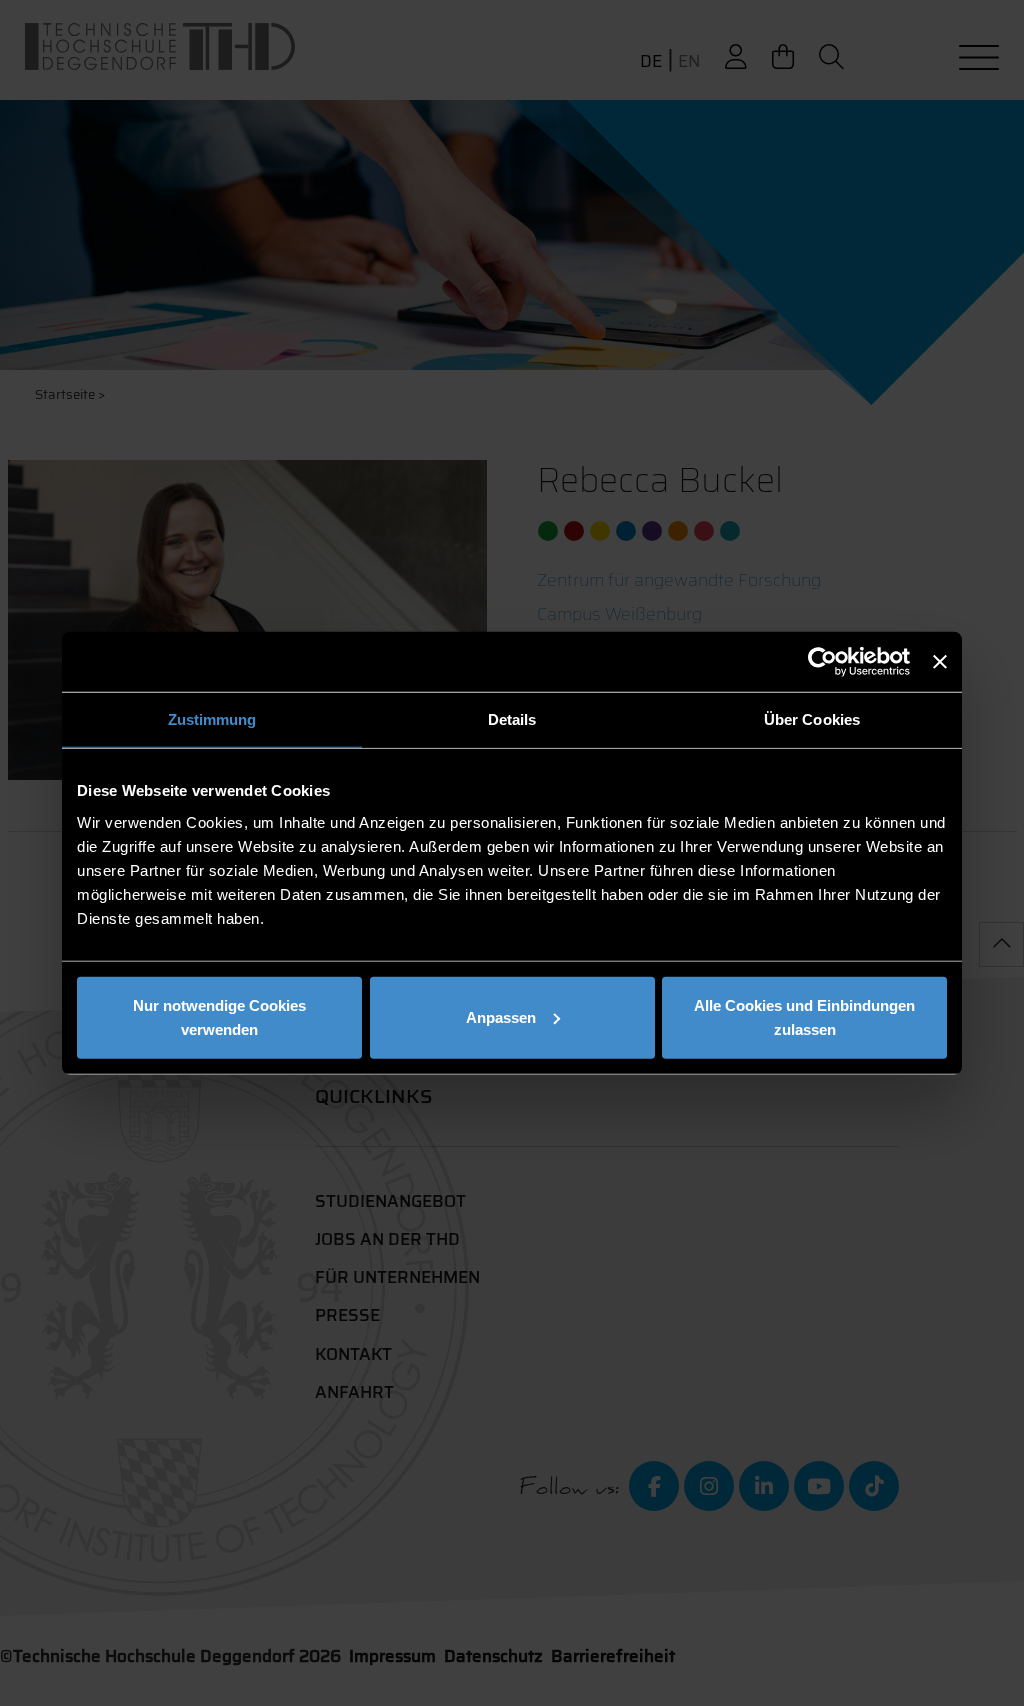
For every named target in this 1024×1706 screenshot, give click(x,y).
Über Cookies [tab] (812, 719)
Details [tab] (512, 719)
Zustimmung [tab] (212, 719)
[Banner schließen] (940, 662)
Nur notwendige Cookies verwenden (219, 1016)
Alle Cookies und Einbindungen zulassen (804, 1016)
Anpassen (501, 1016)
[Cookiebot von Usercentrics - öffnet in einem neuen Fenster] (822, 662)
